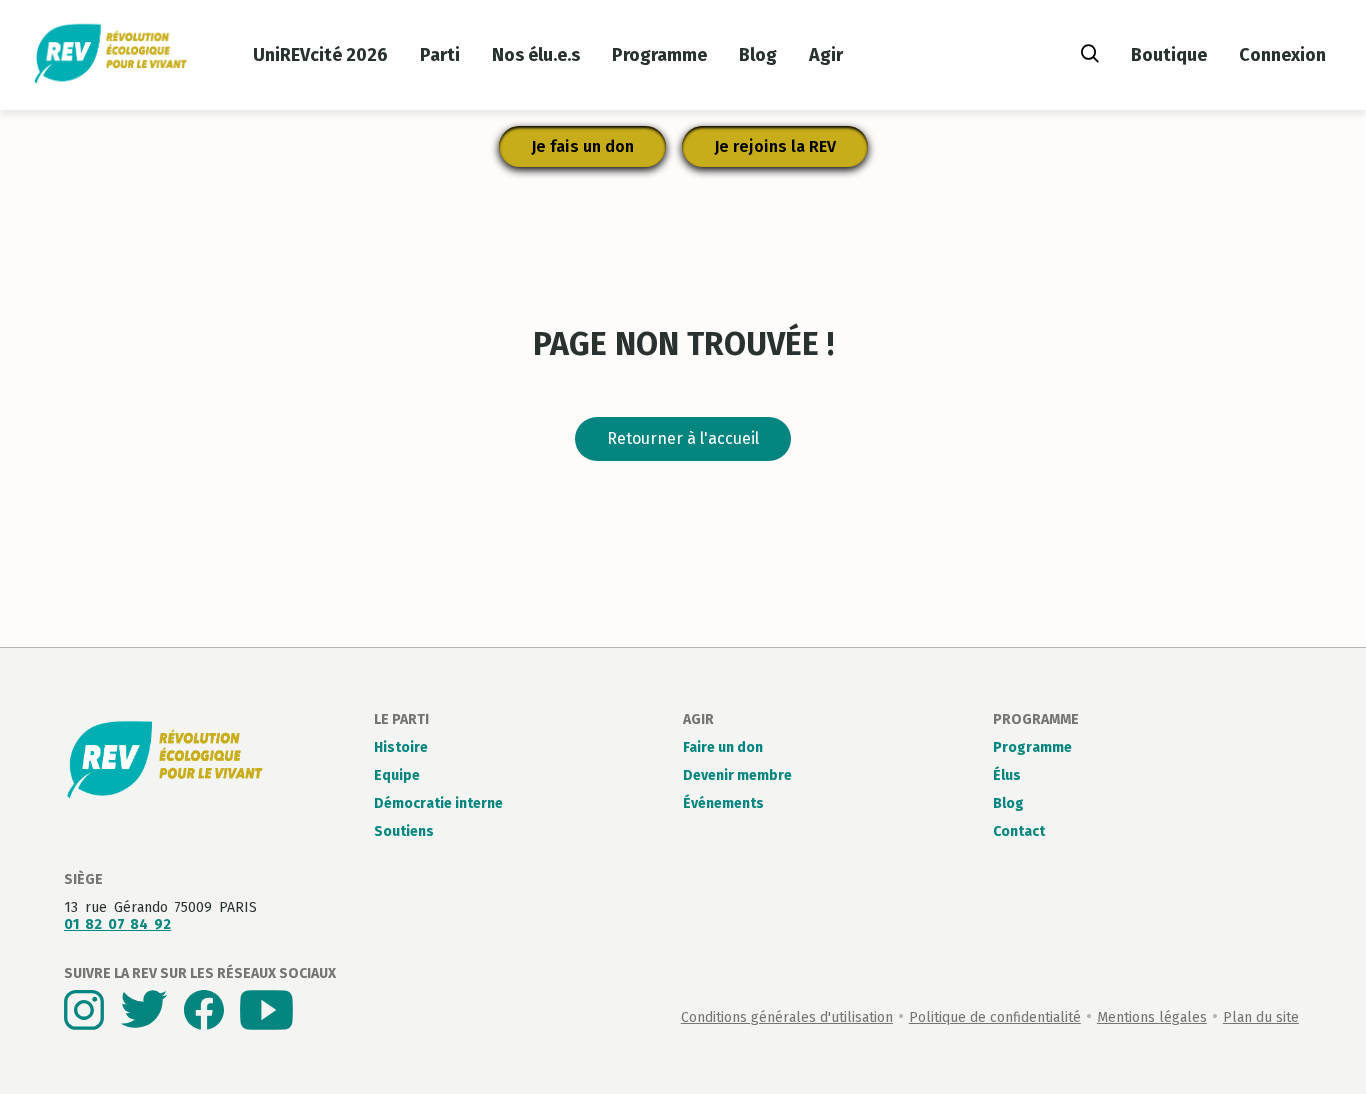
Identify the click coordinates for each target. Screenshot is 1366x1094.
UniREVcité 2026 (320, 55)
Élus (1007, 775)
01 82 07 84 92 (117, 924)
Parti (440, 55)
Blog (758, 55)
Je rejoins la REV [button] (775, 146)
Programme (659, 55)
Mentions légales (1152, 1017)
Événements (723, 803)
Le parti (401, 719)
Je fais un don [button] (582, 146)
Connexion (1282, 55)
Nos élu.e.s (536, 55)
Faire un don (723, 747)
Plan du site (1261, 1017)
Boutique (1169, 55)
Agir (826, 55)
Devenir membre (737, 775)
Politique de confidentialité (995, 1017)
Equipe (397, 775)
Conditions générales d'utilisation (787, 1017)
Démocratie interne (438, 803)
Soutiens (404, 831)
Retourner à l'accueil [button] (683, 438)
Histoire (401, 747)
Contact (1019, 831)
